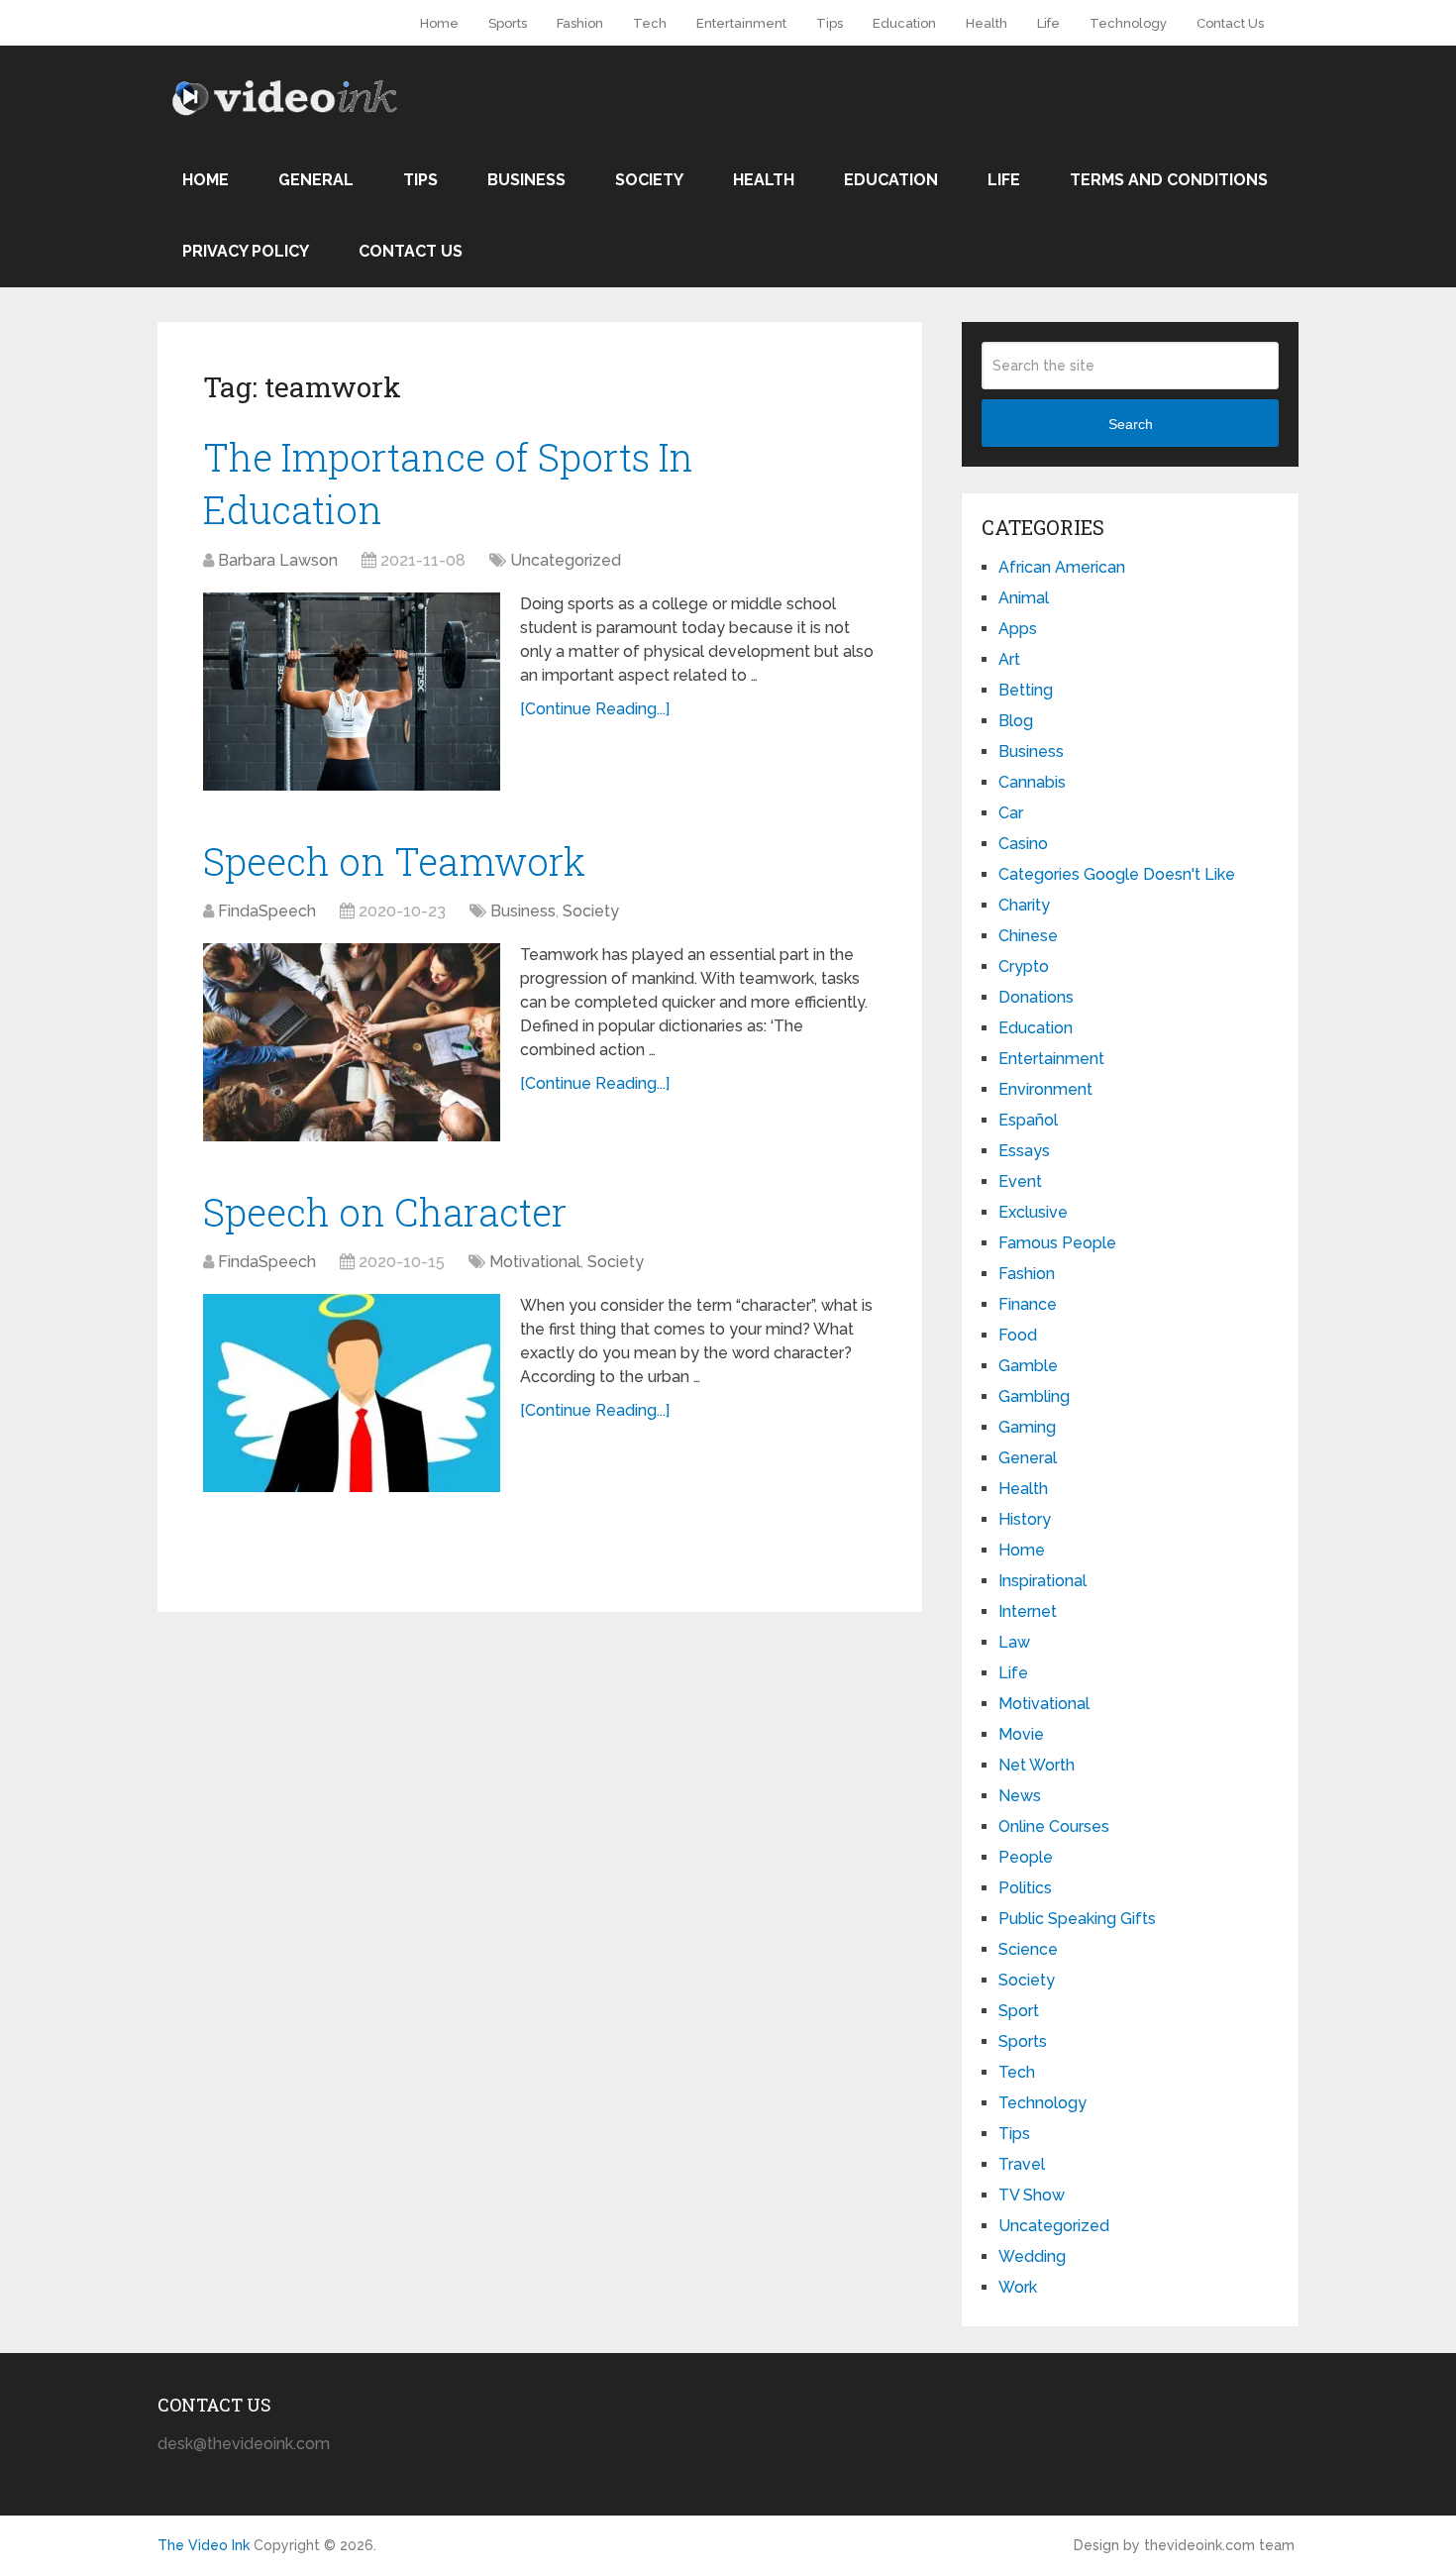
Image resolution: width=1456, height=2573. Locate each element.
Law (1014, 1642)
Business (526, 180)
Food (1018, 1335)
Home (439, 23)
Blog (1016, 721)
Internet (1028, 1611)
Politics (1025, 1888)
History (1025, 1519)
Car (1011, 813)
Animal (1024, 598)
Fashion (580, 23)
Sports (508, 23)
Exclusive (1033, 1212)
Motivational (535, 1262)
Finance (1028, 1304)
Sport (1019, 2011)
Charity (1024, 905)
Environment (1045, 1089)
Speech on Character (385, 1212)
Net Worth (1037, 1765)
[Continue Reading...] (595, 709)
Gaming (1027, 1427)
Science (1028, 1949)
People (1026, 1857)
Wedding (1032, 2256)
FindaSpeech (267, 911)
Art (1009, 659)
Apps (1018, 629)
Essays (1024, 1151)
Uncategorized (566, 560)
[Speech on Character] (352, 1393)
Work (1018, 2287)
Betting (1026, 690)
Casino (1023, 844)
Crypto (1024, 966)
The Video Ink (204, 2545)
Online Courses (1054, 1826)
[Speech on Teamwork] (352, 1042)
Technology (1128, 23)
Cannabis (1032, 782)
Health (987, 23)
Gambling (1034, 1396)
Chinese (1028, 936)
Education (904, 23)
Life (1048, 23)
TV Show (1032, 2195)
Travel (1022, 2164)
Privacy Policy (246, 251)
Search (1131, 424)
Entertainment (741, 23)
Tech (650, 23)
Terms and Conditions (1169, 180)
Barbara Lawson (278, 560)
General (316, 180)
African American (1062, 567)
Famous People (1057, 1243)
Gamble (1028, 1366)
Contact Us (1230, 23)
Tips (830, 23)
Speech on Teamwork (394, 861)
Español (1028, 1120)
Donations (1036, 997)
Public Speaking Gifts (1077, 1919)
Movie (1021, 1734)
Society (649, 180)
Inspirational (1042, 1581)
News (1020, 1796)
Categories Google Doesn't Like (1117, 874)
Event (1020, 1181)
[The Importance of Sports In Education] (352, 692)
